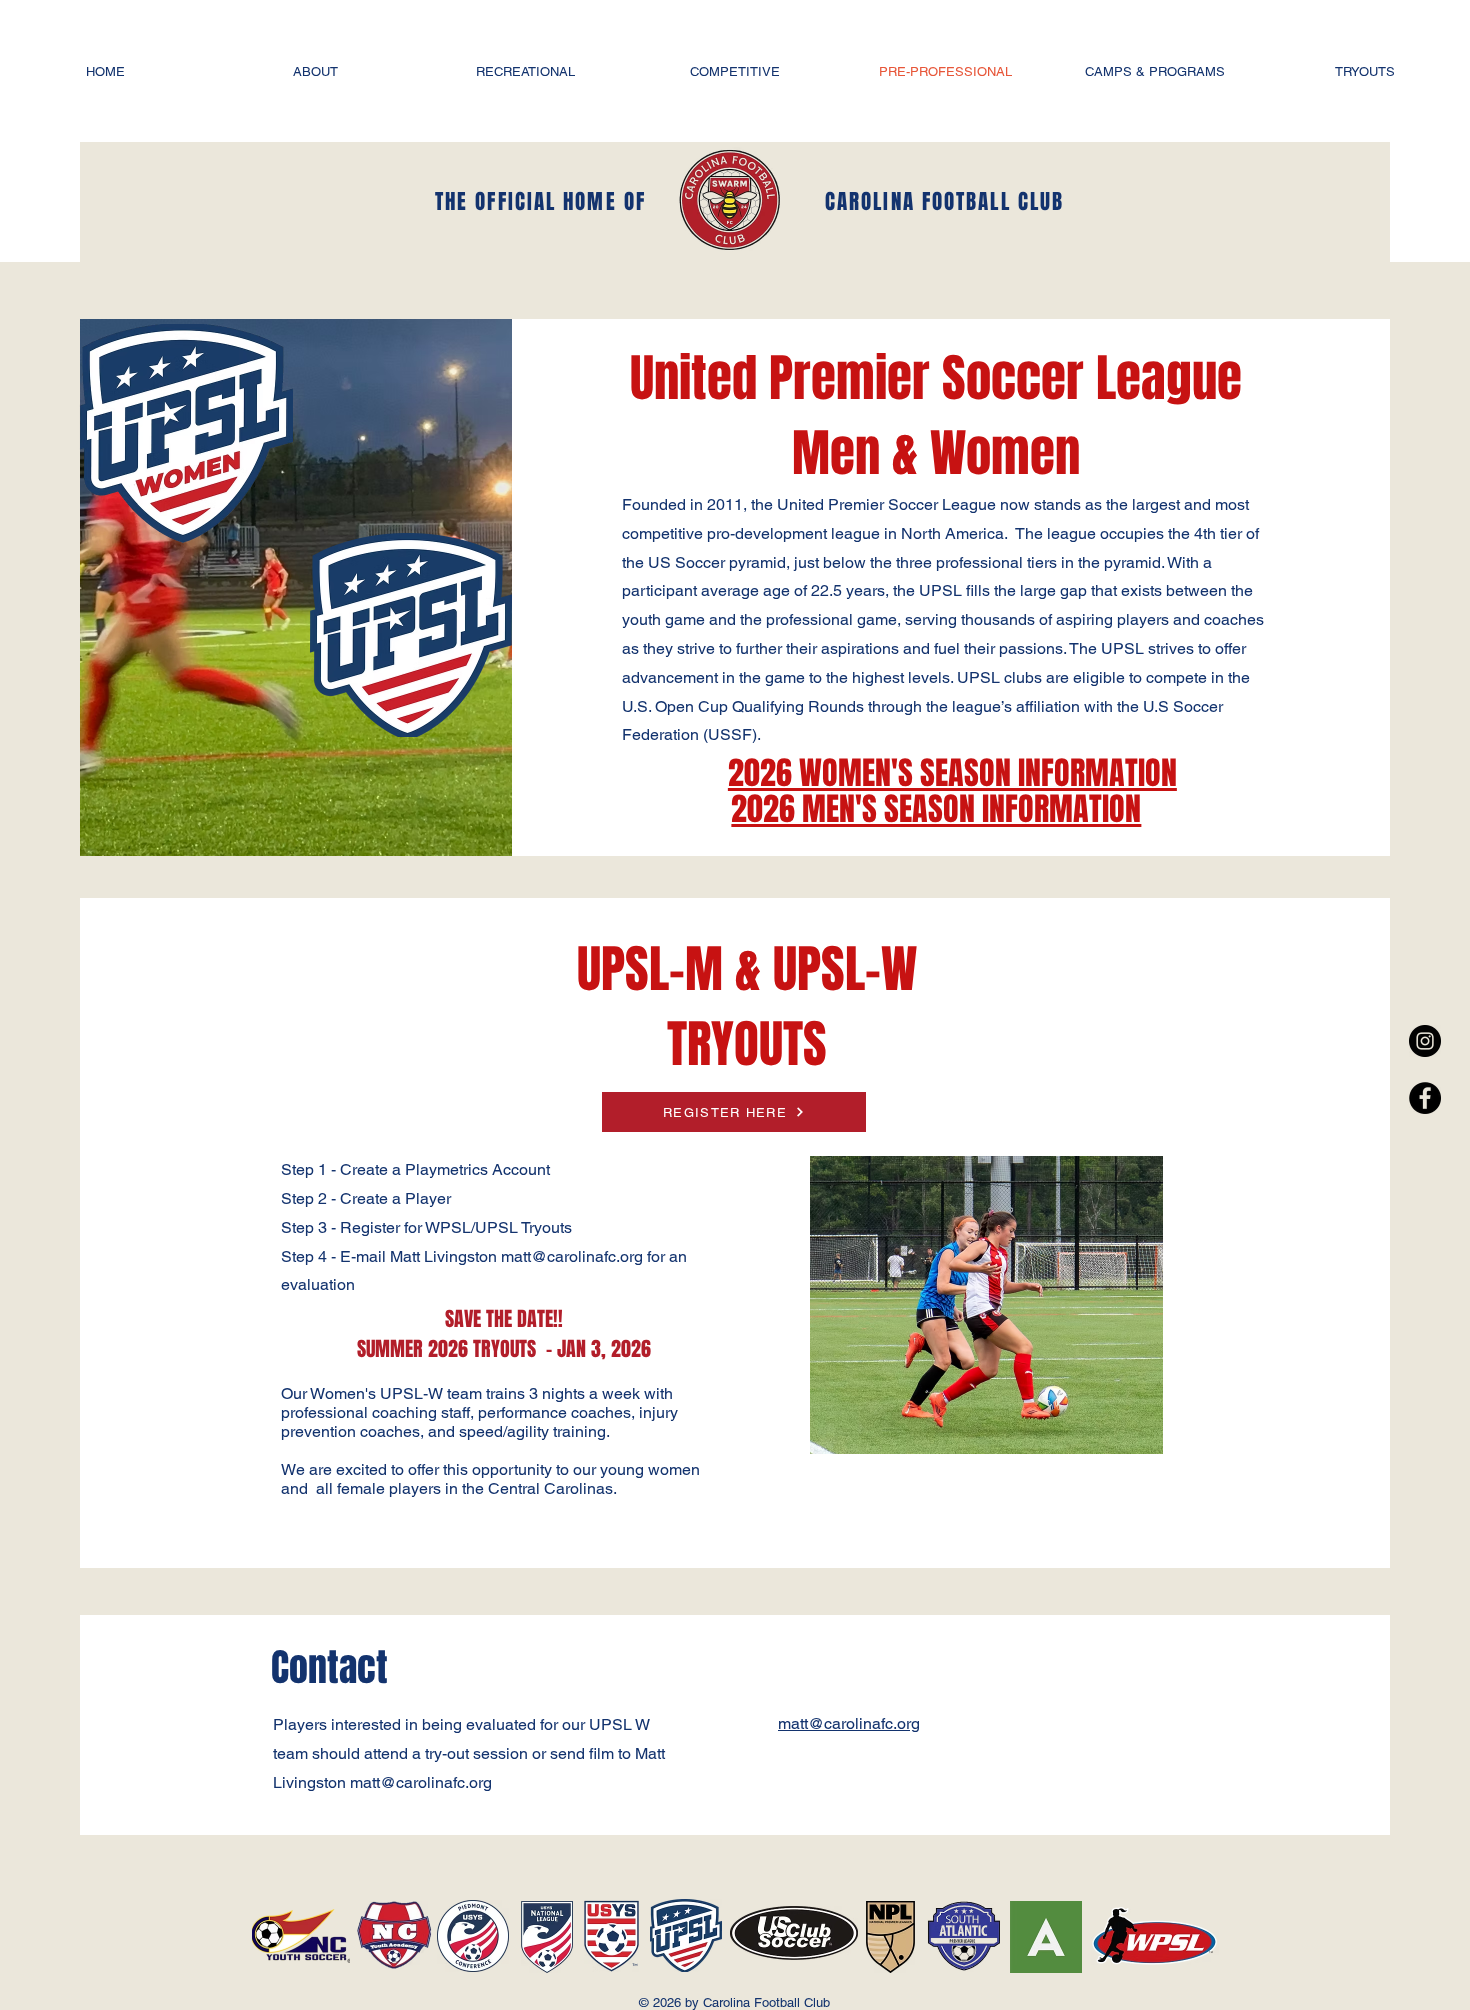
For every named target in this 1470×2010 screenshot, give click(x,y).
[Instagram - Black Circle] (1425, 1041)
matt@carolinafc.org (421, 1782)
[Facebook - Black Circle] (1425, 1098)
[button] (315, 72)
